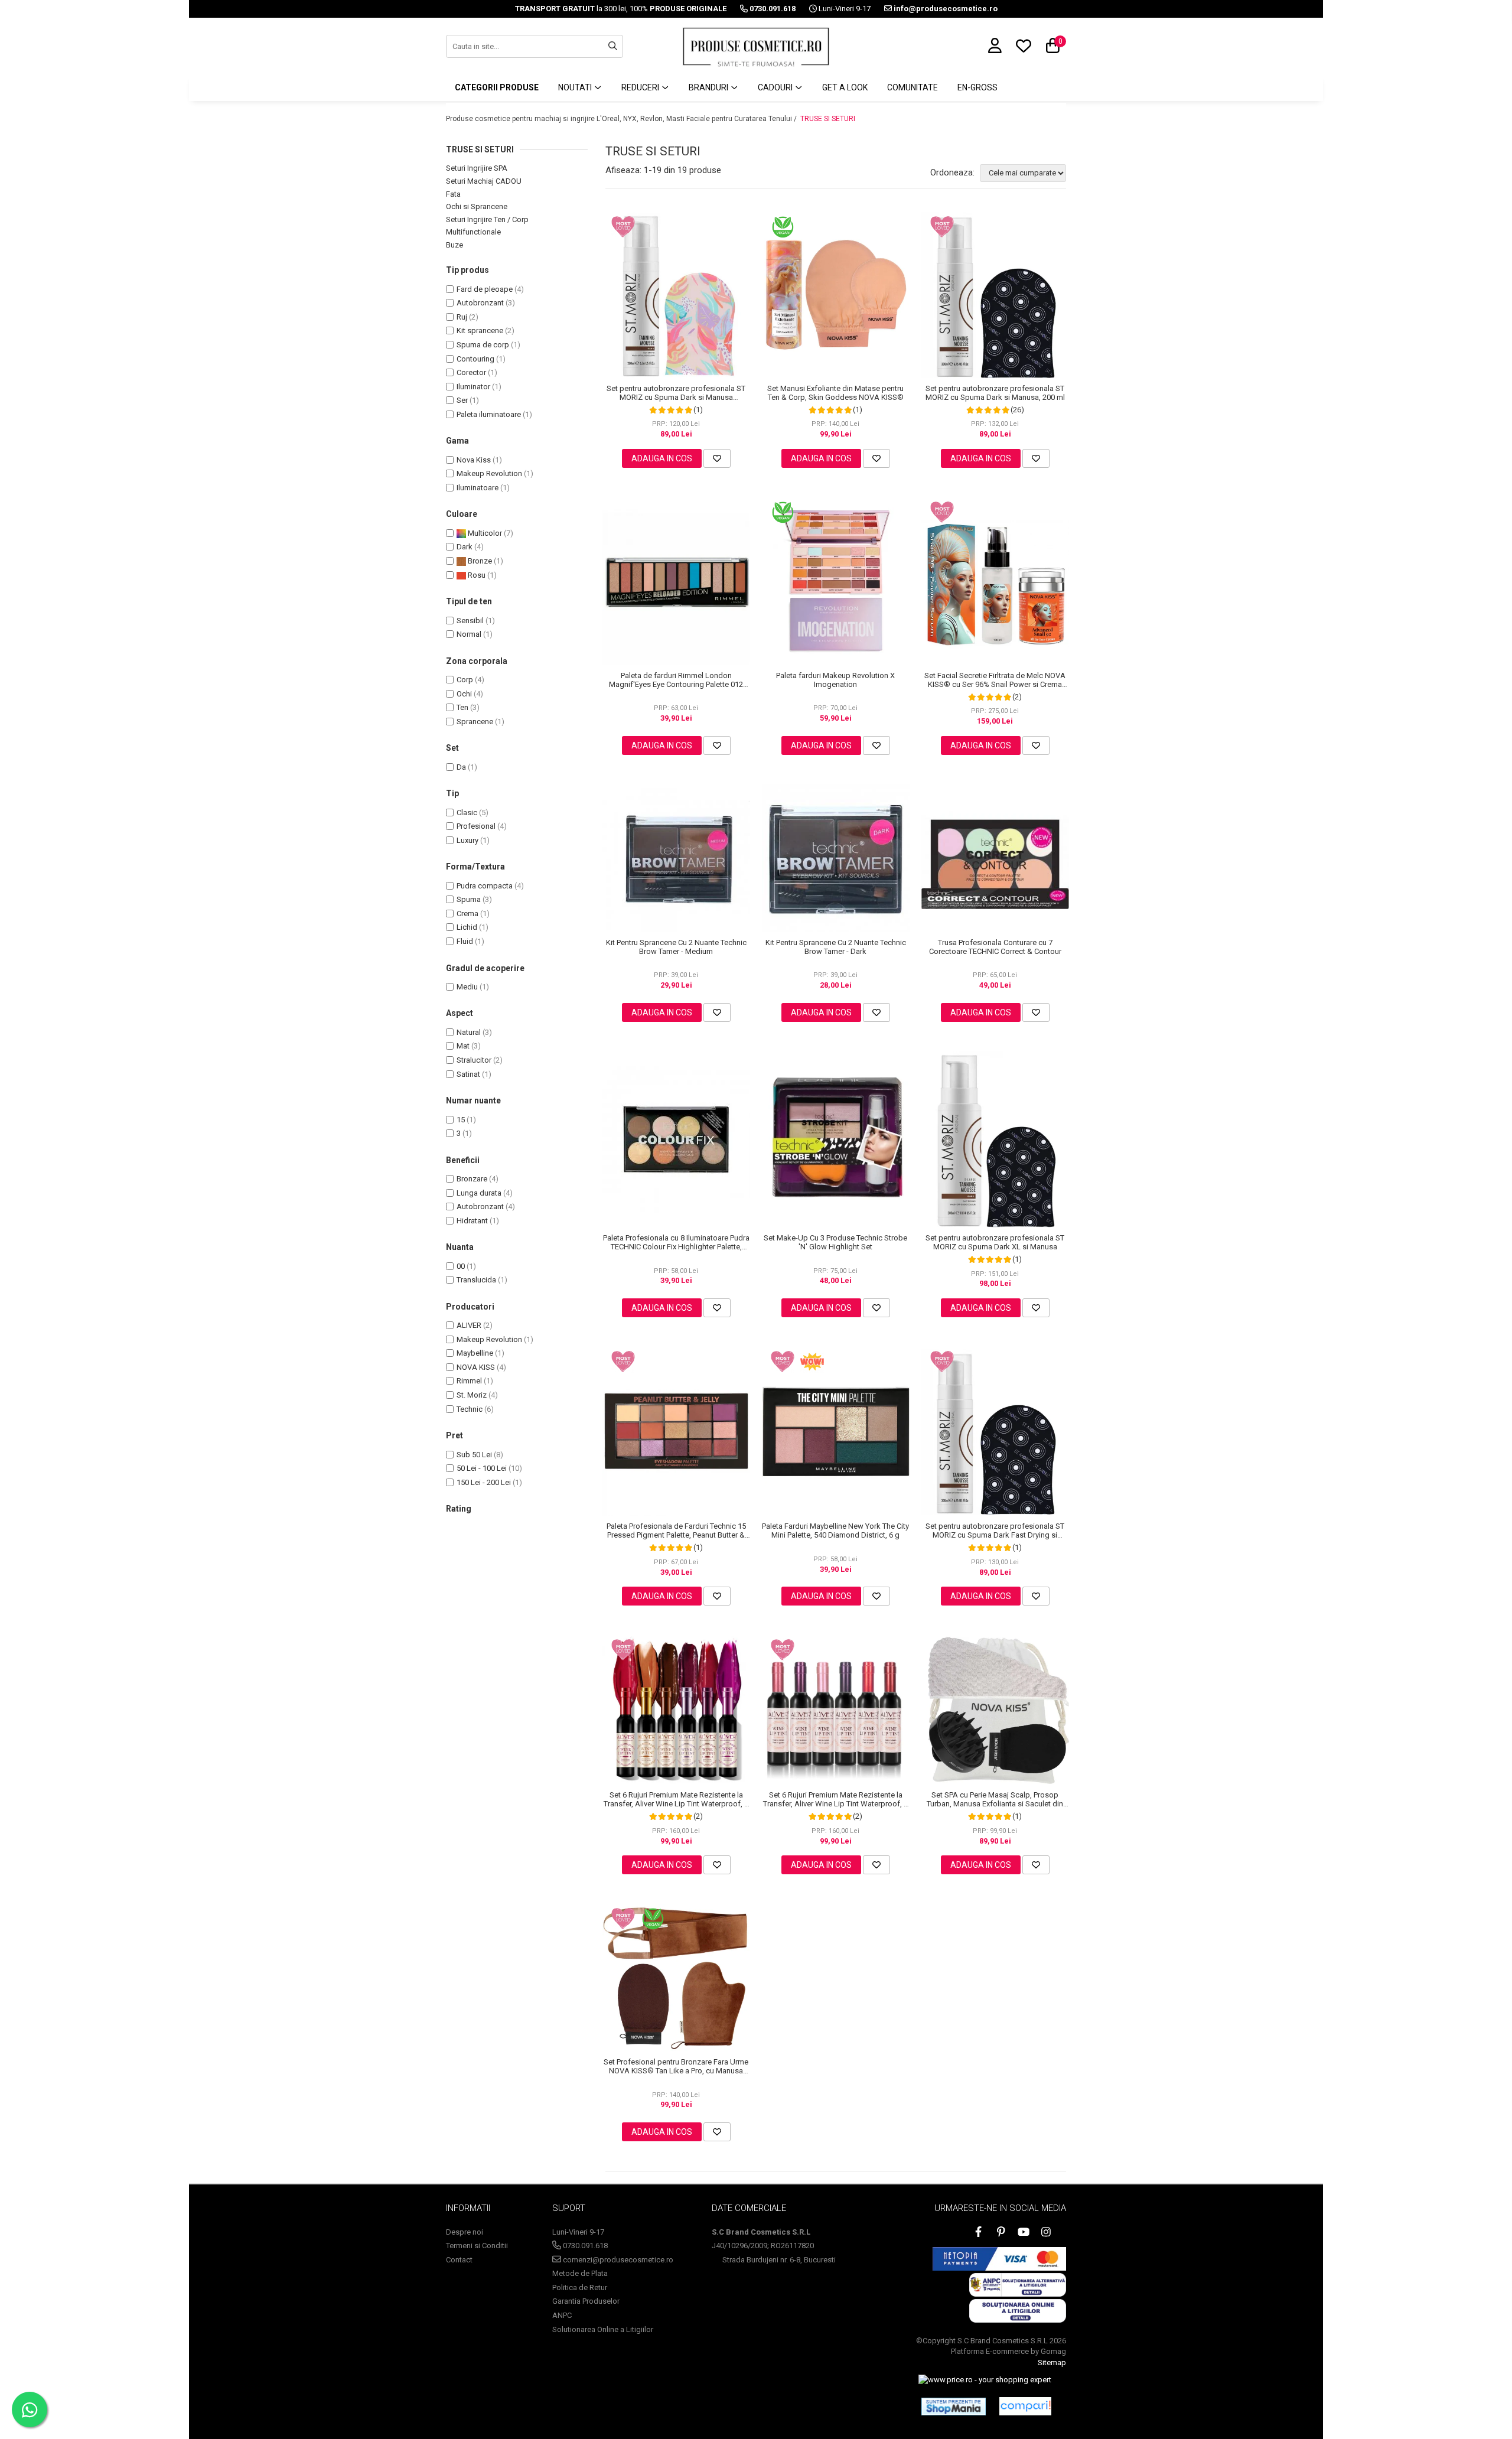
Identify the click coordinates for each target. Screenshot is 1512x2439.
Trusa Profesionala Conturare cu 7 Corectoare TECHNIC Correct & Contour (995, 947)
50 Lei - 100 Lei (482, 1468)
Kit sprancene (480, 330)
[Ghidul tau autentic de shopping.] (1025, 2406)
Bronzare (472, 1179)
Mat (463, 1046)
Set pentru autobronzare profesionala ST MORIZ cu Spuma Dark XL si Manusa (995, 1242)
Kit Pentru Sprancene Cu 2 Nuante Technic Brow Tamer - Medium (676, 947)
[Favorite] (717, 458)
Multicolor (484, 533)
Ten (462, 707)
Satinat (468, 1074)
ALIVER (469, 1325)
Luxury (467, 840)
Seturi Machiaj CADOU (484, 181)
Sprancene (475, 722)
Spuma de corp (483, 345)
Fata (453, 194)
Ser (462, 400)
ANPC (562, 2315)
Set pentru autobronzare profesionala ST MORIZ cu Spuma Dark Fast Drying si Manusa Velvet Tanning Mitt (995, 1531)
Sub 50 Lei (474, 1455)
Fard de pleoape (485, 289)
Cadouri (776, 87)
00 (461, 1266)
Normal (469, 634)
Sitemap (1052, 2363)
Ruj (462, 317)
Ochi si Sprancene (477, 206)
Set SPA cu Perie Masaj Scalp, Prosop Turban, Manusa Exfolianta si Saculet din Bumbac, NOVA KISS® (995, 1799)
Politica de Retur (580, 2287)
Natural (469, 1032)
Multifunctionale (473, 232)
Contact (459, 2260)
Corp (465, 680)
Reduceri (641, 87)
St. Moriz (472, 1395)
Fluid (465, 941)
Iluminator (473, 387)
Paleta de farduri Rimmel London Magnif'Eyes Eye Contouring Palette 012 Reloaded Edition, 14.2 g (676, 680)
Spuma (469, 899)
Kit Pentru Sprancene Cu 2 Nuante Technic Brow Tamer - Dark (836, 947)
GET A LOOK (845, 87)
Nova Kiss (474, 460)
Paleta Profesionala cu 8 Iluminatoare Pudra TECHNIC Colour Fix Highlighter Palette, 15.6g (676, 1242)
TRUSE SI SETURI (828, 119)
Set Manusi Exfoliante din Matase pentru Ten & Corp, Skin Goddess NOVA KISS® (835, 393)
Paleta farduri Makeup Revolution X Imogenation (835, 680)
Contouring (475, 359)
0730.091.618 (584, 2246)
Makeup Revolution (489, 473)
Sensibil (470, 621)
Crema (467, 914)
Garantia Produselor (586, 2301)
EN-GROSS (977, 87)
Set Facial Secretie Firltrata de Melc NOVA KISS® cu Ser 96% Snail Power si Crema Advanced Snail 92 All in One (995, 680)
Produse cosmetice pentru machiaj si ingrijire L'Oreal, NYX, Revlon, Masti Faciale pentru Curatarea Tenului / (622, 119)
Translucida (476, 1280)
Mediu (467, 987)
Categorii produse (497, 87)
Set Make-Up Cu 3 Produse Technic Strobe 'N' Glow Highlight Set (835, 1242)
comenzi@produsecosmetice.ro (617, 2260)
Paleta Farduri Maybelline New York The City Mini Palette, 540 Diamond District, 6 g (835, 1531)
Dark (465, 547)
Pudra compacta (485, 886)
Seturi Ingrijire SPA (477, 168)
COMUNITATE (913, 87)
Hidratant (472, 1221)
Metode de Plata (580, 2273)
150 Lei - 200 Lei (484, 1482)
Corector (471, 372)
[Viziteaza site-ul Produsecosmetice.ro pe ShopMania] (954, 2407)
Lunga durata (479, 1193)
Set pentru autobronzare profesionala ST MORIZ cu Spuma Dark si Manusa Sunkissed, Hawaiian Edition (676, 393)
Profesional (476, 826)
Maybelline (475, 1353)
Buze (454, 245)
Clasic (467, 813)
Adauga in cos (662, 458)
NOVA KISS (476, 1367)
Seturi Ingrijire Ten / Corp (487, 219)
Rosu (476, 575)
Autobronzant (480, 303)
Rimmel (469, 1381)
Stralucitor (474, 1060)
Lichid (467, 927)
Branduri (709, 87)
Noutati (576, 87)
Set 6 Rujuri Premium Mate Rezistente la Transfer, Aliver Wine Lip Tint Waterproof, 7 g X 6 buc (676, 1799)
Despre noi (465, 2232)
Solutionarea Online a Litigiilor (603, 2329)
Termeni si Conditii (477, 2246)
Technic (470, 1409)
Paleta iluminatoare (489, 414)
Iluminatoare (478, 488)
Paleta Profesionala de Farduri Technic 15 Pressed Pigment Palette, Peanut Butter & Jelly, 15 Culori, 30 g (676, 1531)
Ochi (464, 694)
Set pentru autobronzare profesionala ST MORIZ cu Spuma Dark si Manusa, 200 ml (995, 393)
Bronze (479, 561)
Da (461, 767)
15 (461, 1120)
